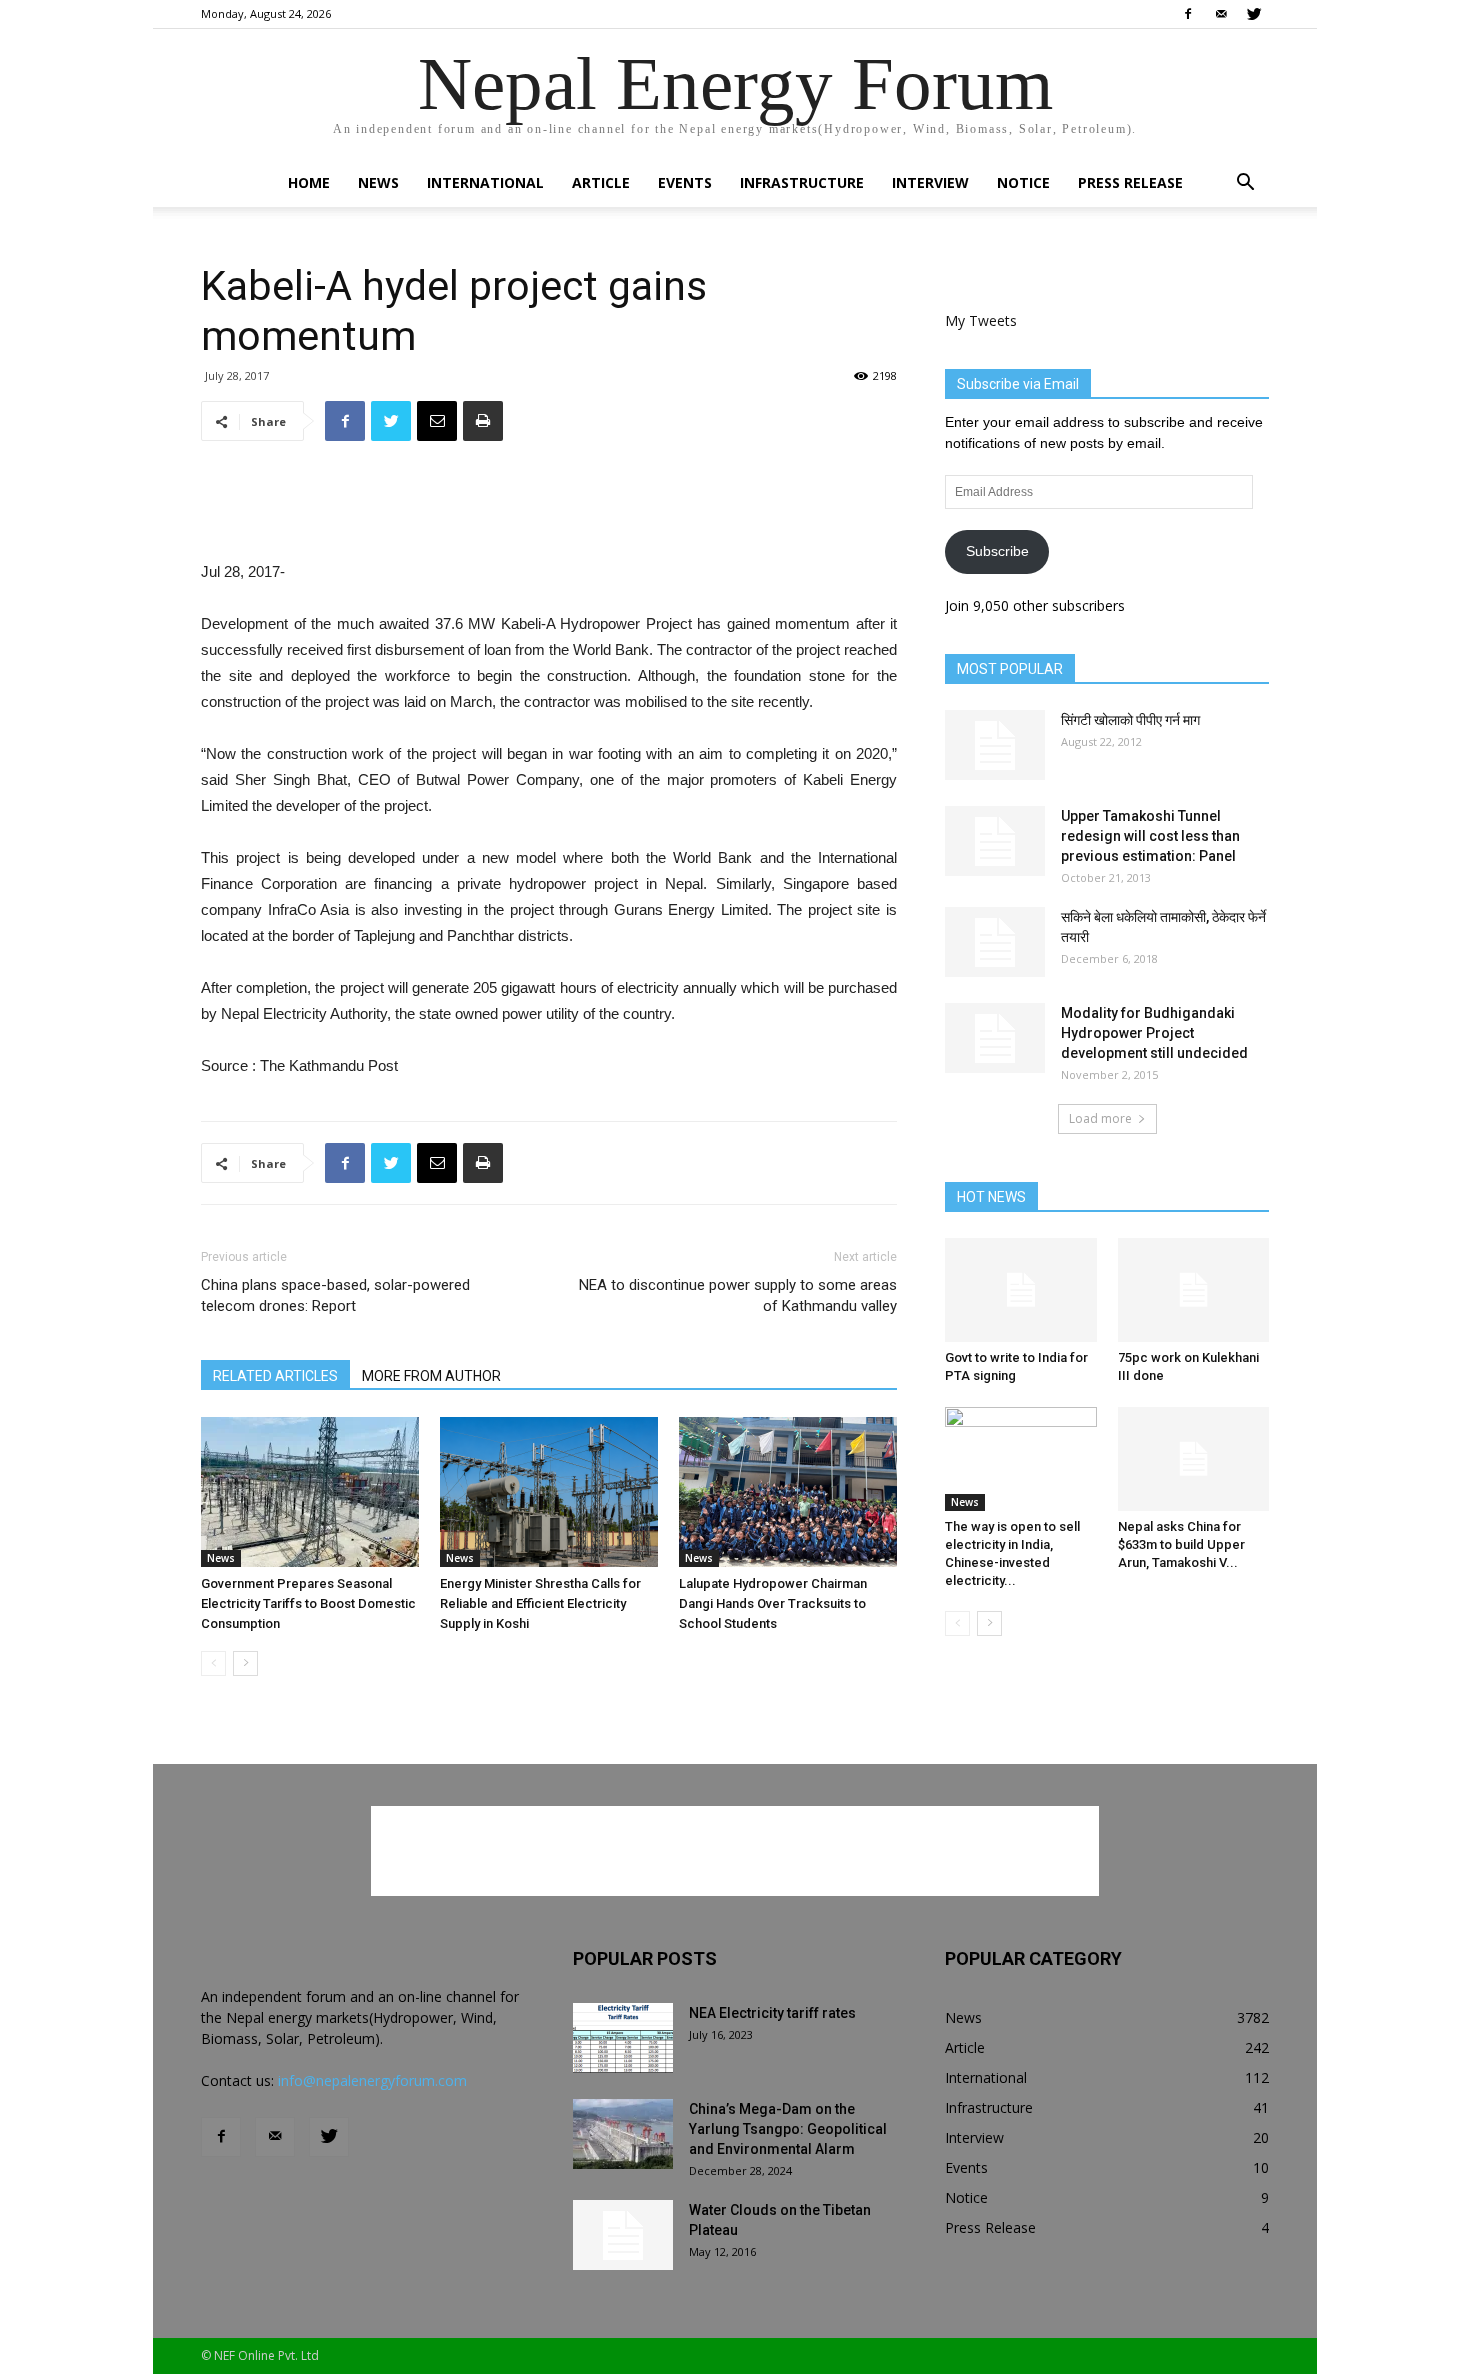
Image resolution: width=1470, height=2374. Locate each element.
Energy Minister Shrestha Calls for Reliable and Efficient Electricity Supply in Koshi (540, 1603)
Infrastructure (802, 182)
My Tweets (981, 320)
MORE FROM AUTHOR (431, 1376)
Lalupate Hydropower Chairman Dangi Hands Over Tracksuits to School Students (773, 1603)
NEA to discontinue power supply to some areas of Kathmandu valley (738, 1295)
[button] (1245, 184)
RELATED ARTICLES (275, 1376)
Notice (1023, 182)
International (485, 182)
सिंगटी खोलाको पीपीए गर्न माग (1130, 720)
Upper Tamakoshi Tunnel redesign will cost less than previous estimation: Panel (1150, 836)
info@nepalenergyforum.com (372, 2080)
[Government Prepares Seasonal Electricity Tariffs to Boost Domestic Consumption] (310, 1492)
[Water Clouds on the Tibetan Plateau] (623, 2235)
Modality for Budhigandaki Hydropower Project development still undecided (1154, 1033)
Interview (930, 182)
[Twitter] (1254, 14)
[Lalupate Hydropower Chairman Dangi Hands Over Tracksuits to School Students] (788, 1492)
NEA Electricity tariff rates (772, 2013)
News (378, 182)
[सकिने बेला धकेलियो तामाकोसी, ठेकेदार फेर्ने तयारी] (995, 942)
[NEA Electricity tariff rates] (623, 2038)
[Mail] (1221, 14)
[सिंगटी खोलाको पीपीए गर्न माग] (995, 745)
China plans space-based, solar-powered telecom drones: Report (335, 1295)
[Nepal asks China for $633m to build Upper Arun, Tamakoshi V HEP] (1194, 1459)
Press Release (1130, 182)
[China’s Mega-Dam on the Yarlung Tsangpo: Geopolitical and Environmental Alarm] (623, 2134)
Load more (1100, 1118)
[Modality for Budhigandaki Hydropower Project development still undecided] (995, 1038)
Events (685, 182)
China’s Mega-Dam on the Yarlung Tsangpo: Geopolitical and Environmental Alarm (788, 2129)
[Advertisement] (549, 508)
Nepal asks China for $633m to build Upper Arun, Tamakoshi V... (1181, 1544)
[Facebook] (1188, 14)
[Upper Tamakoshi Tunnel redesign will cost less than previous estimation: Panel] (995, 841)
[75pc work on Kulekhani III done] (1194, 1290)
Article (601, 182)
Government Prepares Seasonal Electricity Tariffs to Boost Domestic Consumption (308, 1603)
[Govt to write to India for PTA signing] (1021, 1290)
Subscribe (997, 551)
